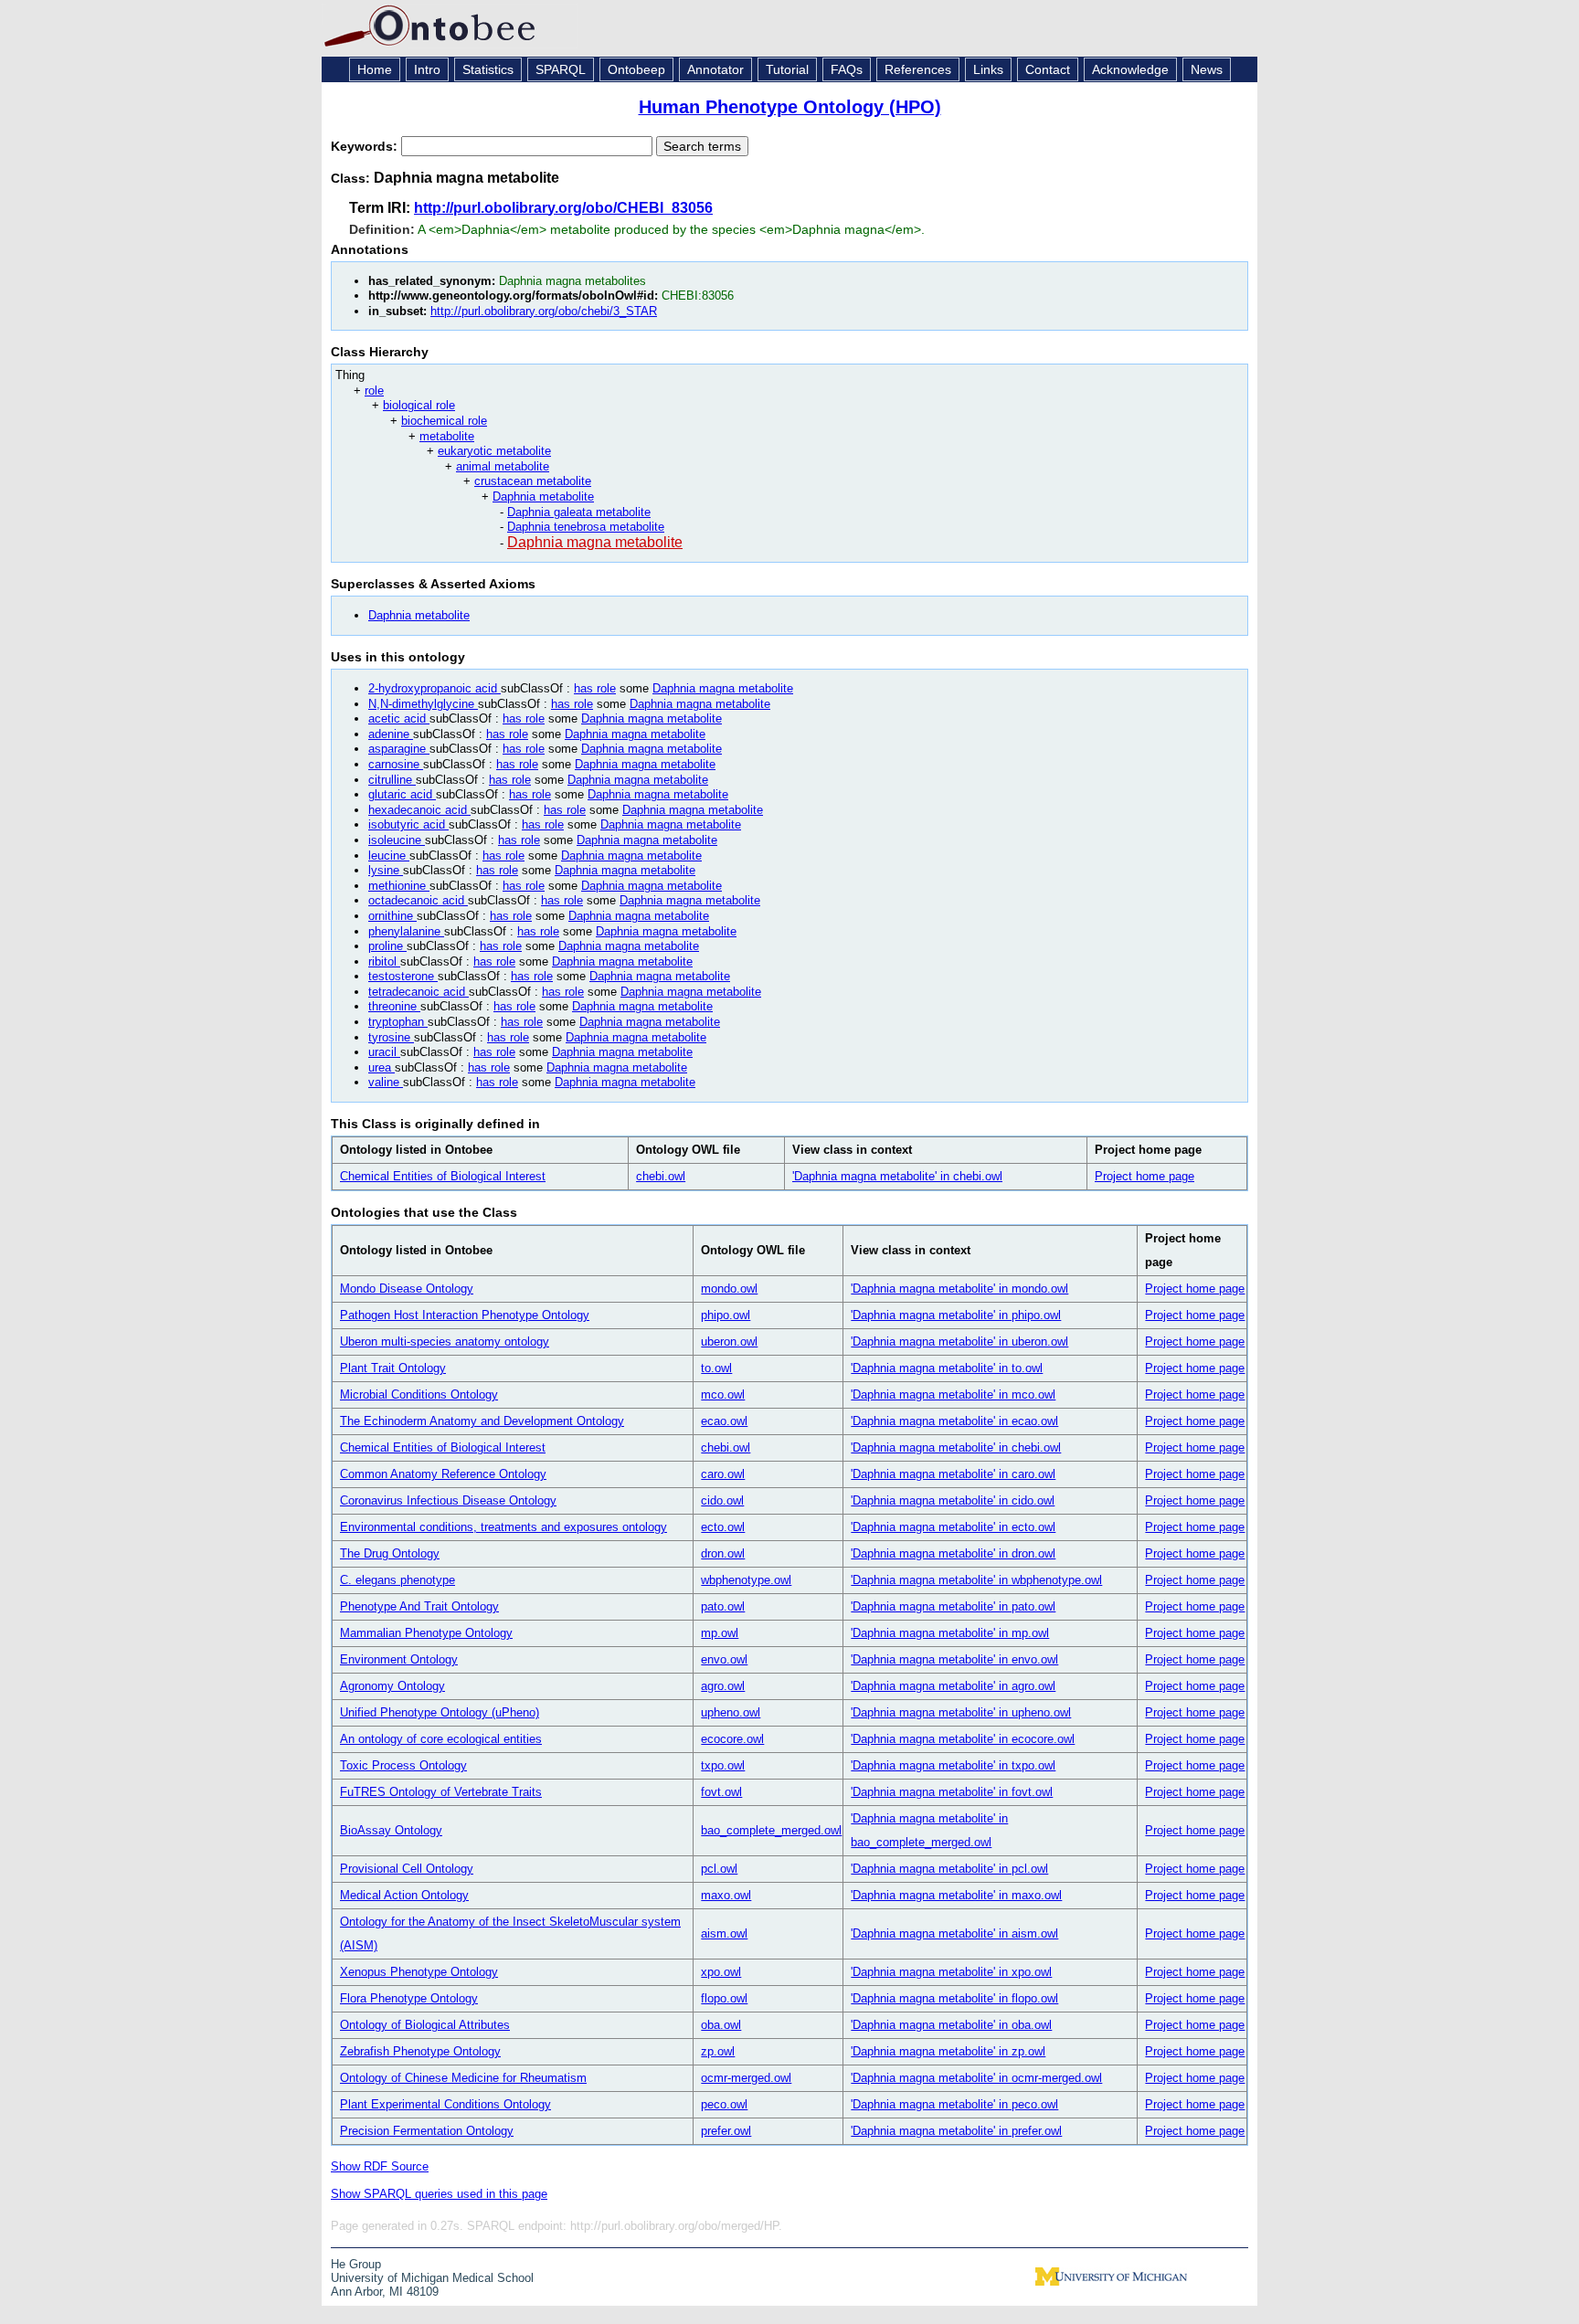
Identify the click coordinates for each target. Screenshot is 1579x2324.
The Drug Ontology (390, 1553)
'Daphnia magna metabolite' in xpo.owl (951, 1972)
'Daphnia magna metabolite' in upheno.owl (961, 1712)
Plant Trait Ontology (393, 1368)
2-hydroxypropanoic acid (434, 688)
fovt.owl (721, 1792)
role (374, 391)
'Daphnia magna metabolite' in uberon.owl (959, 1342)
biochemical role (444, 421)
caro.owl (723, 1474)
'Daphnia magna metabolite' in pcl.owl (949, 1869)
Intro (427, 69)
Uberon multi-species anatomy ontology (445, 1342)
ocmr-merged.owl (746, 2078)
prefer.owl (726, 2131)
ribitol (384, 961)
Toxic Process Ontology (403, 1765)
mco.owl (723, 1394)
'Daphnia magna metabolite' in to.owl (947, 1368)
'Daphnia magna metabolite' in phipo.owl (956, 1315)
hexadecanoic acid (419, 810)
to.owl (716, 1368)
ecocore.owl (732, 1739)
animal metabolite (503, 466)
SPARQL (561, 69)
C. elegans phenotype (397, 1580)
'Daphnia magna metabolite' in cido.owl (953, 1500)
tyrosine (391, 1037)
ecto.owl (723, 1527)
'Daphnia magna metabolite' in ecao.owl (954, 1421)
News (1207, 69)
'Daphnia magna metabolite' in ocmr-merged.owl (976, 2078)
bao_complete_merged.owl (771, 1830)
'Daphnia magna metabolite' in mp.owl (950, 1633)
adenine (391, 734)
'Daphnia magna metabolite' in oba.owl (951, 2025)
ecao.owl (724, 1421)
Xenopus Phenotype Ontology (419, 1972)
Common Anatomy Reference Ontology (443, 1474)
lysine (386, 870)
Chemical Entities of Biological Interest (443, 1176)
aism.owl (724, 1933)
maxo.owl (726, 1895)
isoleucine (397, 840)
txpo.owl (723, 1765)
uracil (384, 1052)
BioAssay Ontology (391, 1830)
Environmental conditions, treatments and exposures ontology (503, 1527)
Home (375, 69)
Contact (1048, 69)
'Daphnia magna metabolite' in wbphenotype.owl (976, 1580)
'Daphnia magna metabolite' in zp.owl (948, 2051)
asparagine (399, 749)
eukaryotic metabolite (494, 451)
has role (595, 688)
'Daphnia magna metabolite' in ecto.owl (953, 1527)
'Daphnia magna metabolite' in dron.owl (953, 1553)
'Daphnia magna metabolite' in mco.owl (953, 1394)
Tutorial (787, 69)
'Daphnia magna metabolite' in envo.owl (954, 1659)
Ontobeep (636, 69)
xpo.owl (721, 1972)
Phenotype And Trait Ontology (419, 1606)
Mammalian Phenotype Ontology (426, 1633)
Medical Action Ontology (404, 1895)
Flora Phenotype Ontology (409, 1998)
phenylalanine (406, 931)
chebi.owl (661, 1176)
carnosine (396, 764)
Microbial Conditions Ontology (419, 1394)
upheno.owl (731, 1712)
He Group (356, 2264)
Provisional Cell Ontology (407, 1869)
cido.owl (722, 1500)
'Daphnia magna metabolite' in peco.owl (954, 2104)
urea (382, 1067)
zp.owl (718, 2051)
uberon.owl (729, 1342)
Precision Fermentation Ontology (427, 2131)
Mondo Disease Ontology (407, 1289)
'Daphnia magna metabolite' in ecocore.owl (963, 1739)
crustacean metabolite (533, 481)
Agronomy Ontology (392, 1686)
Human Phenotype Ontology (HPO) (790, 107)
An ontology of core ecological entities (441, 1739)
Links (988, 69)
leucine (389, 856)
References (918, 69)
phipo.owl (726, 1315)
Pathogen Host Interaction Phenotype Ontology (465, 1315)
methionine (399, 886)
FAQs (847, 69)
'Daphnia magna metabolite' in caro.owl (953, 1474)
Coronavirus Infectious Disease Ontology (448, 1500)
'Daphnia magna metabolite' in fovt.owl (952, 1792)
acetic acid (399, 718)
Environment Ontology (399, 1659)
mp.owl (720, 1633)
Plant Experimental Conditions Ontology (445, 2104)
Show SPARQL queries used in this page (439, 2194)
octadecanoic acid (418, 900)
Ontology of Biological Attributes (425, 2025)
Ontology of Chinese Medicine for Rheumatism (463, 2078)
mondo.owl (729, 1289)
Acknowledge (1130, 69)
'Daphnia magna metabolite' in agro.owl (953, 1686)
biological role (419, 405)
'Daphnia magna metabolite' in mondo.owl (959, 1289)
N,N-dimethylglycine (423, 704)
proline (387, 946)
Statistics (488, 69)
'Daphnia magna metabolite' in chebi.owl (897, 1176)
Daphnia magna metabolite (595, 542)
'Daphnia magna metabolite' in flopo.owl (954, 1998)
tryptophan (398, 1022)
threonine (394, 1006)
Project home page (1145, 1176)
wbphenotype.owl (746, 1580)
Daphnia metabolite (543, 496)
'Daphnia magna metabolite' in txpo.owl (953, 1765)
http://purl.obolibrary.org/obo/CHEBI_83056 (563, 208)
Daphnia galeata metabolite (579, 512)
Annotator (715, 69)
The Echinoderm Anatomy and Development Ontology (482, 1421)
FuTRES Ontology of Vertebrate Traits (441, 1792)
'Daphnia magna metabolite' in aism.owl (954, 1933)
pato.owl (723, 1606)
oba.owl (721, 2025)
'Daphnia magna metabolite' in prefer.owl (956, 2131)
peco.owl (724, 2104)
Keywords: (366, 146)
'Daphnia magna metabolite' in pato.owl (953, 1606)
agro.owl (723, 1686)
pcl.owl (719, 1869)
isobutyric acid (408, 824)
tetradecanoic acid (419, 992)
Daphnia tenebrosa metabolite (586, 527)
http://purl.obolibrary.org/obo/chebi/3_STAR (544, 311)
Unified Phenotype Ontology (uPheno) (440, 1712)
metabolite (447, 436)
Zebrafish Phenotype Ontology (420, 2051)
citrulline (392, 780)
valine (386, 1082)
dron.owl (723, 1553)
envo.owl (724, 1659)
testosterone (403, 976)
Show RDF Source (380, 2166)
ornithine (392, 916)
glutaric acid (402, 794)
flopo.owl (724, 1998)
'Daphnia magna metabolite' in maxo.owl (956, 1895)
